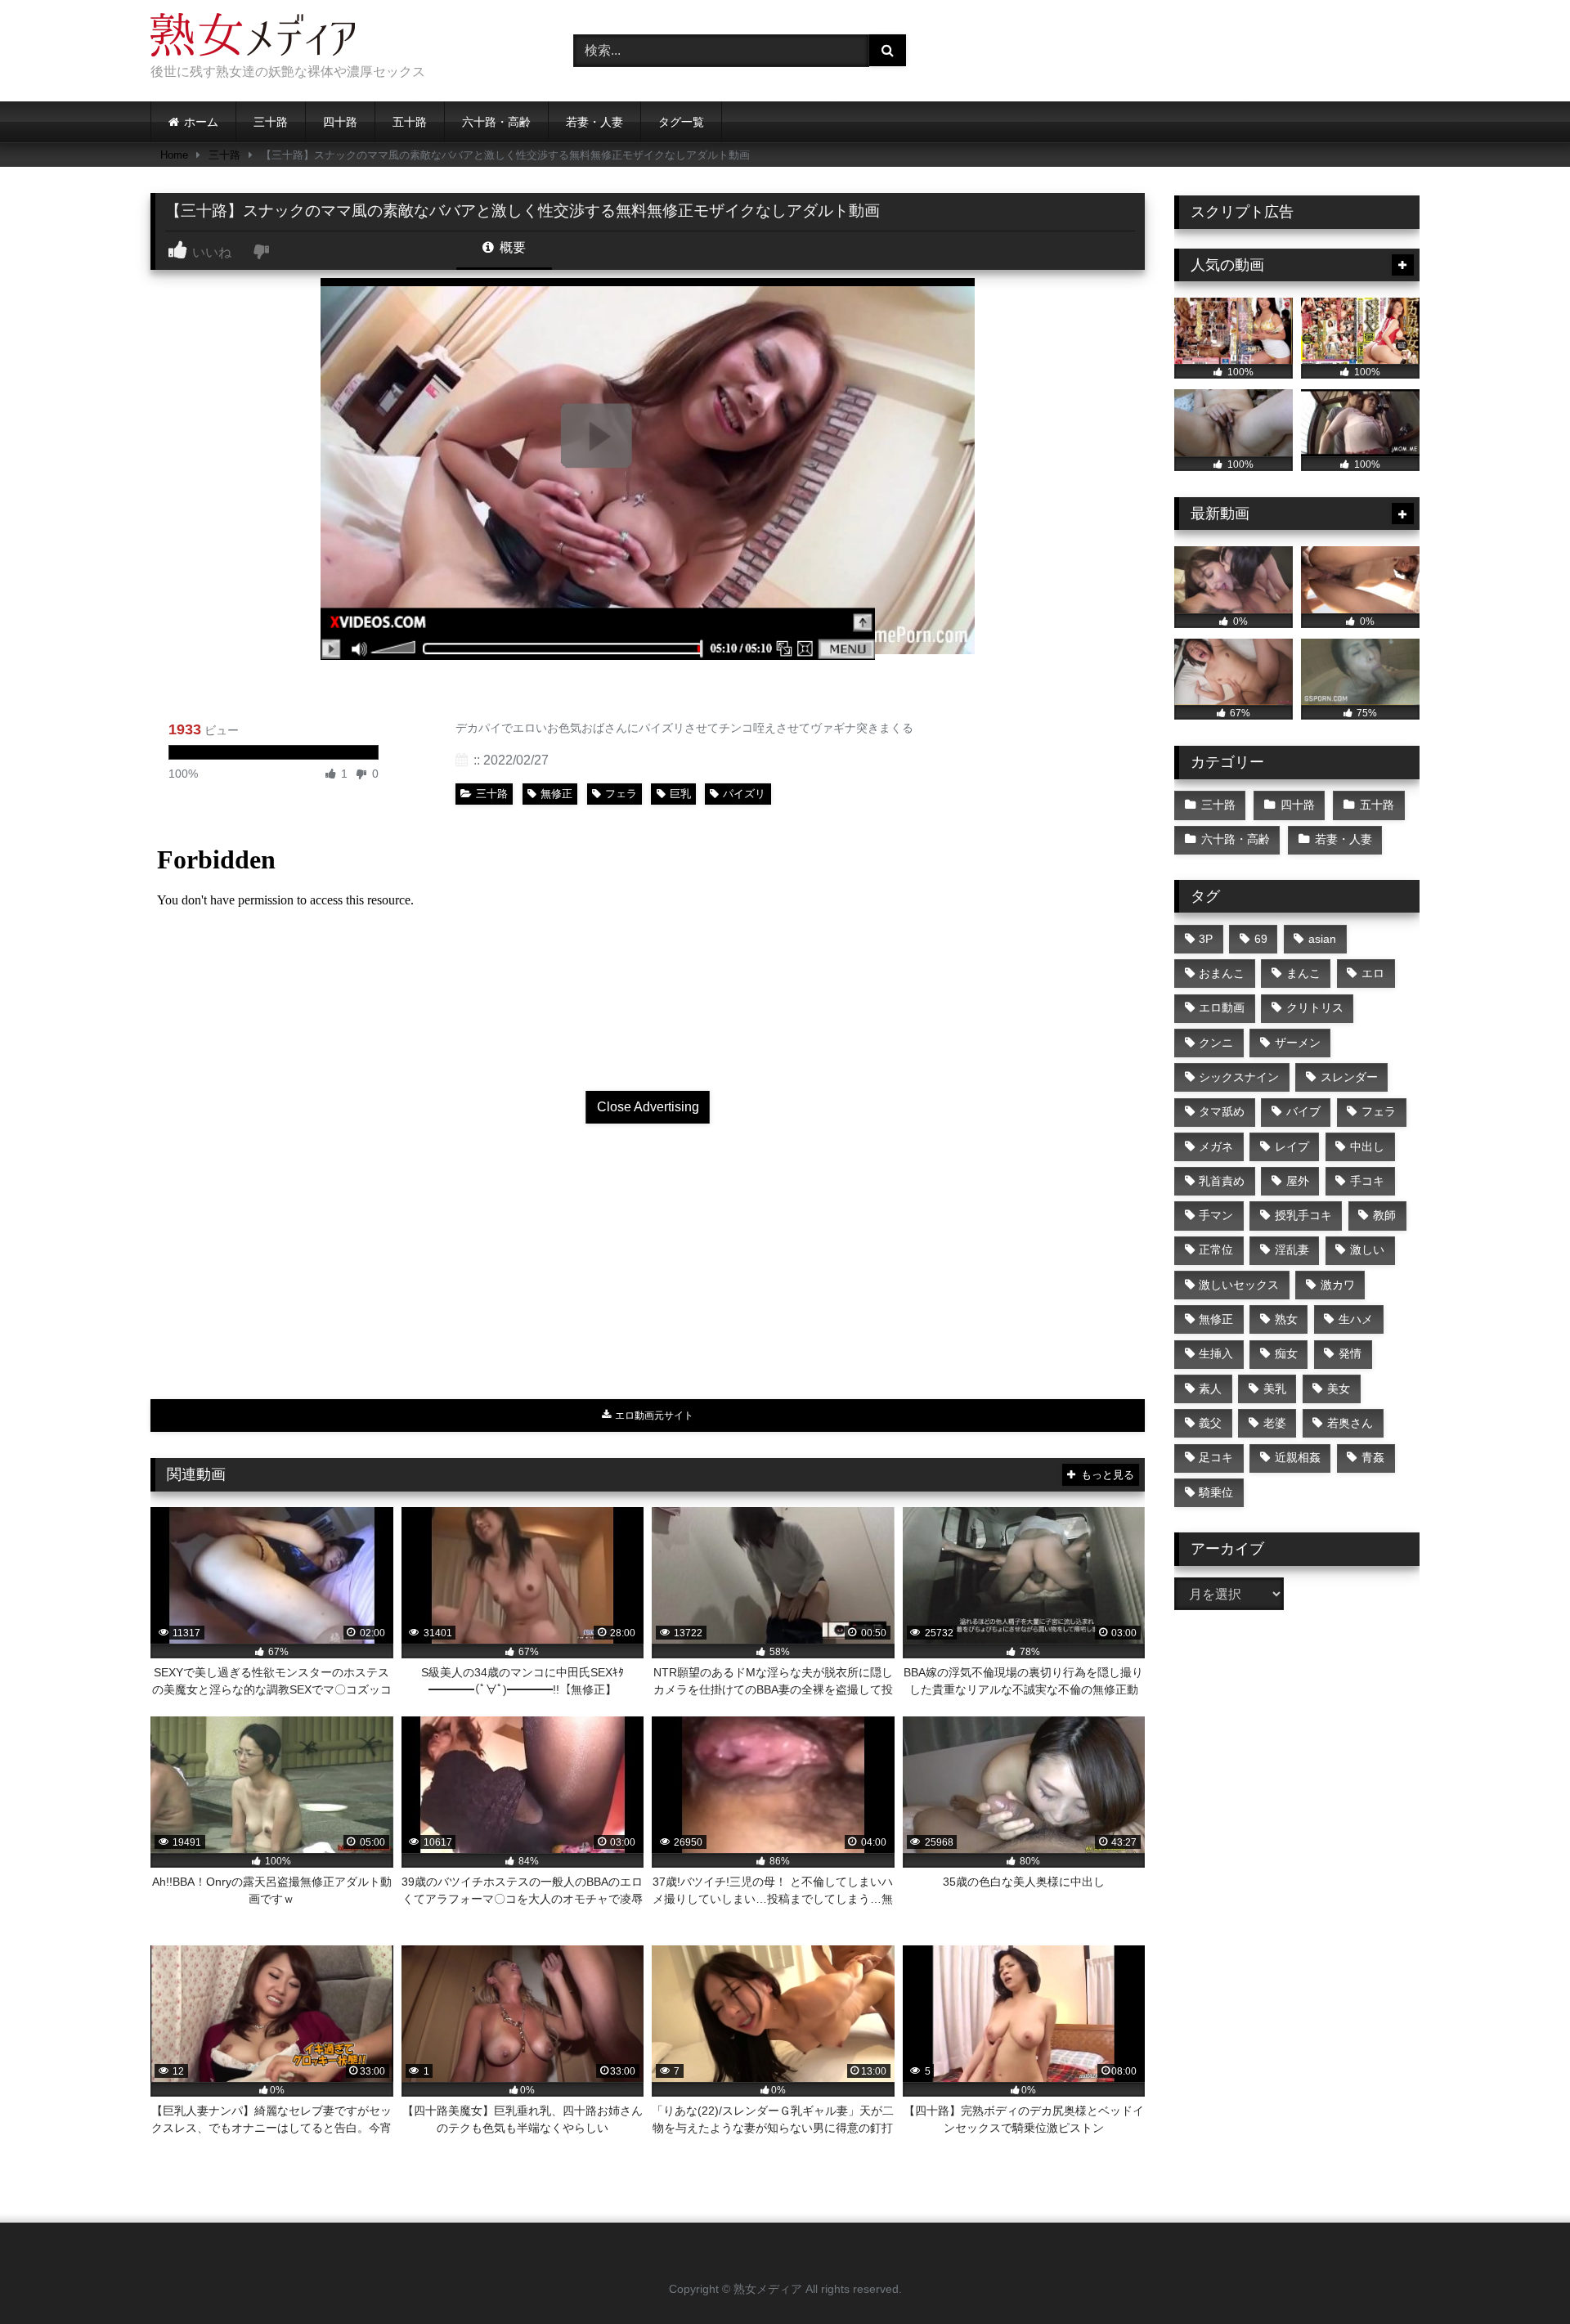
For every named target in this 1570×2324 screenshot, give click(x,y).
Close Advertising (648, 1107)
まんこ (1303, 973)
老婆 (1275, 1423)
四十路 (340, 122)
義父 (1210, 1423)
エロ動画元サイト (653, 1415)
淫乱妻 (1292, 1249)
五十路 (410, 122)
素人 (1210, 1389)
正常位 (1216, 1249)
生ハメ (1356, 1319)
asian (1322, 939)
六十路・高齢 (496, 122)
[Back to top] (1519, 2275)
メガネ (1216, 1146)
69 (1261, 939)
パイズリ (744, 794)
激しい (1367, 1249)
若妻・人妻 (594, 122)
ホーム (201, 122)
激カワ (1338, 1285)
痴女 (1286, 1353)
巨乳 (680, 794)
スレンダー (1349, 1077)
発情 (1350, 1353)
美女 (1339, 1389)
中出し (1367, 1146)
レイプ (1292, 1146)
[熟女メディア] (253, 38)
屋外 (1298, 1181)
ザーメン (1298, 1043)
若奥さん (1350, 1423)
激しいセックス (1239, 1285)
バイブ (1303, 1111)
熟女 (1286, 1319)
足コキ (1216, 1457)
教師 (1384, 1215)
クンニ (1216, 1043)
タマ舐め (1222, 1111)
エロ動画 (1222, 1007)
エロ (1373, 973)
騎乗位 (1216, 1492)
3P (1206, 939)
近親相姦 (1298, 1457)
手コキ (1367, 1181)
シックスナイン (1239, 1077)
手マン (1216, 1215)
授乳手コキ (1303, 1215)
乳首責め (1222, 1181)
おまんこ (1222, 973)
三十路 (271, 122)
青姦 (1373, 1457)
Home (174, 155)
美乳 (1275, 1389)
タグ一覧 (681, 122)
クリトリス (1315, 1007)
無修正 (556, 794)
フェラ (621, 794)
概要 (511, 247)
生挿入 (1216, 1353)
